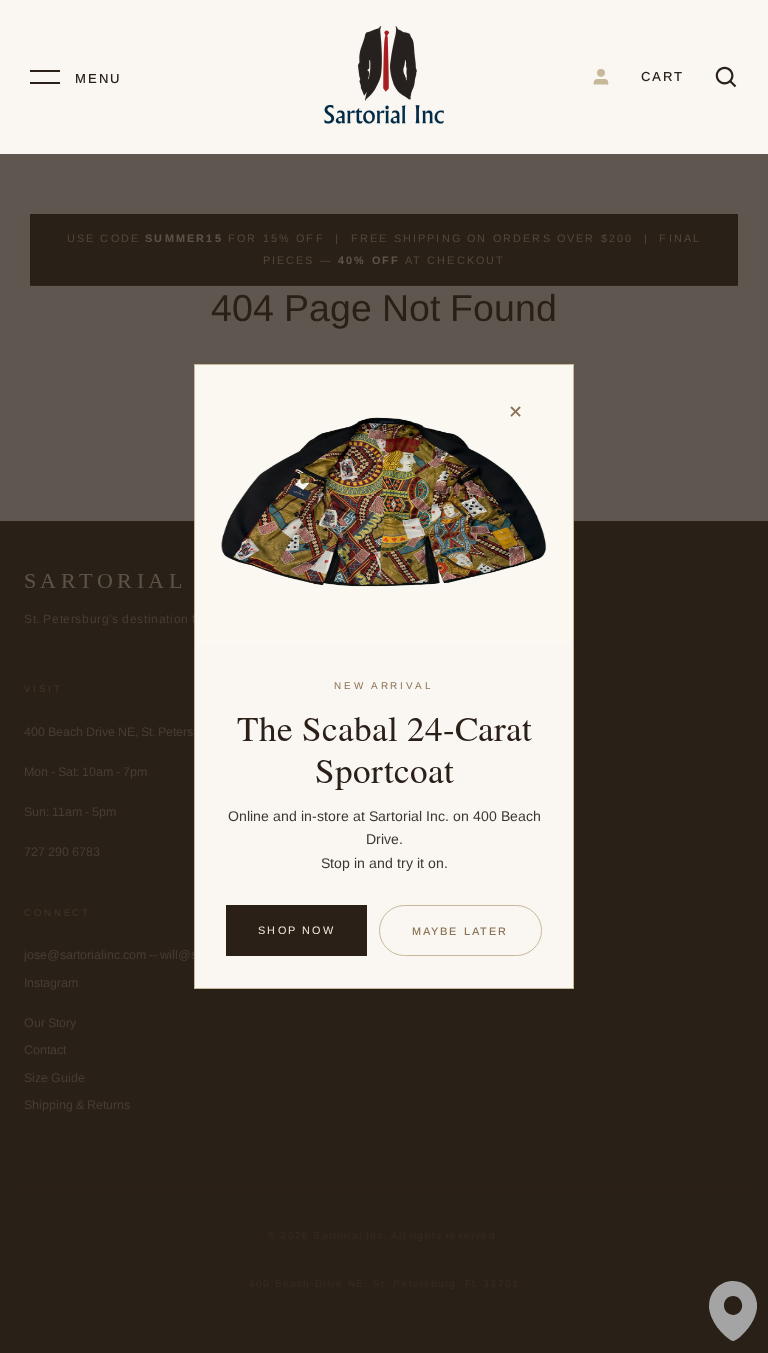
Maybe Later (460, 931)
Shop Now (296, 930)
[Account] (601, 77)
